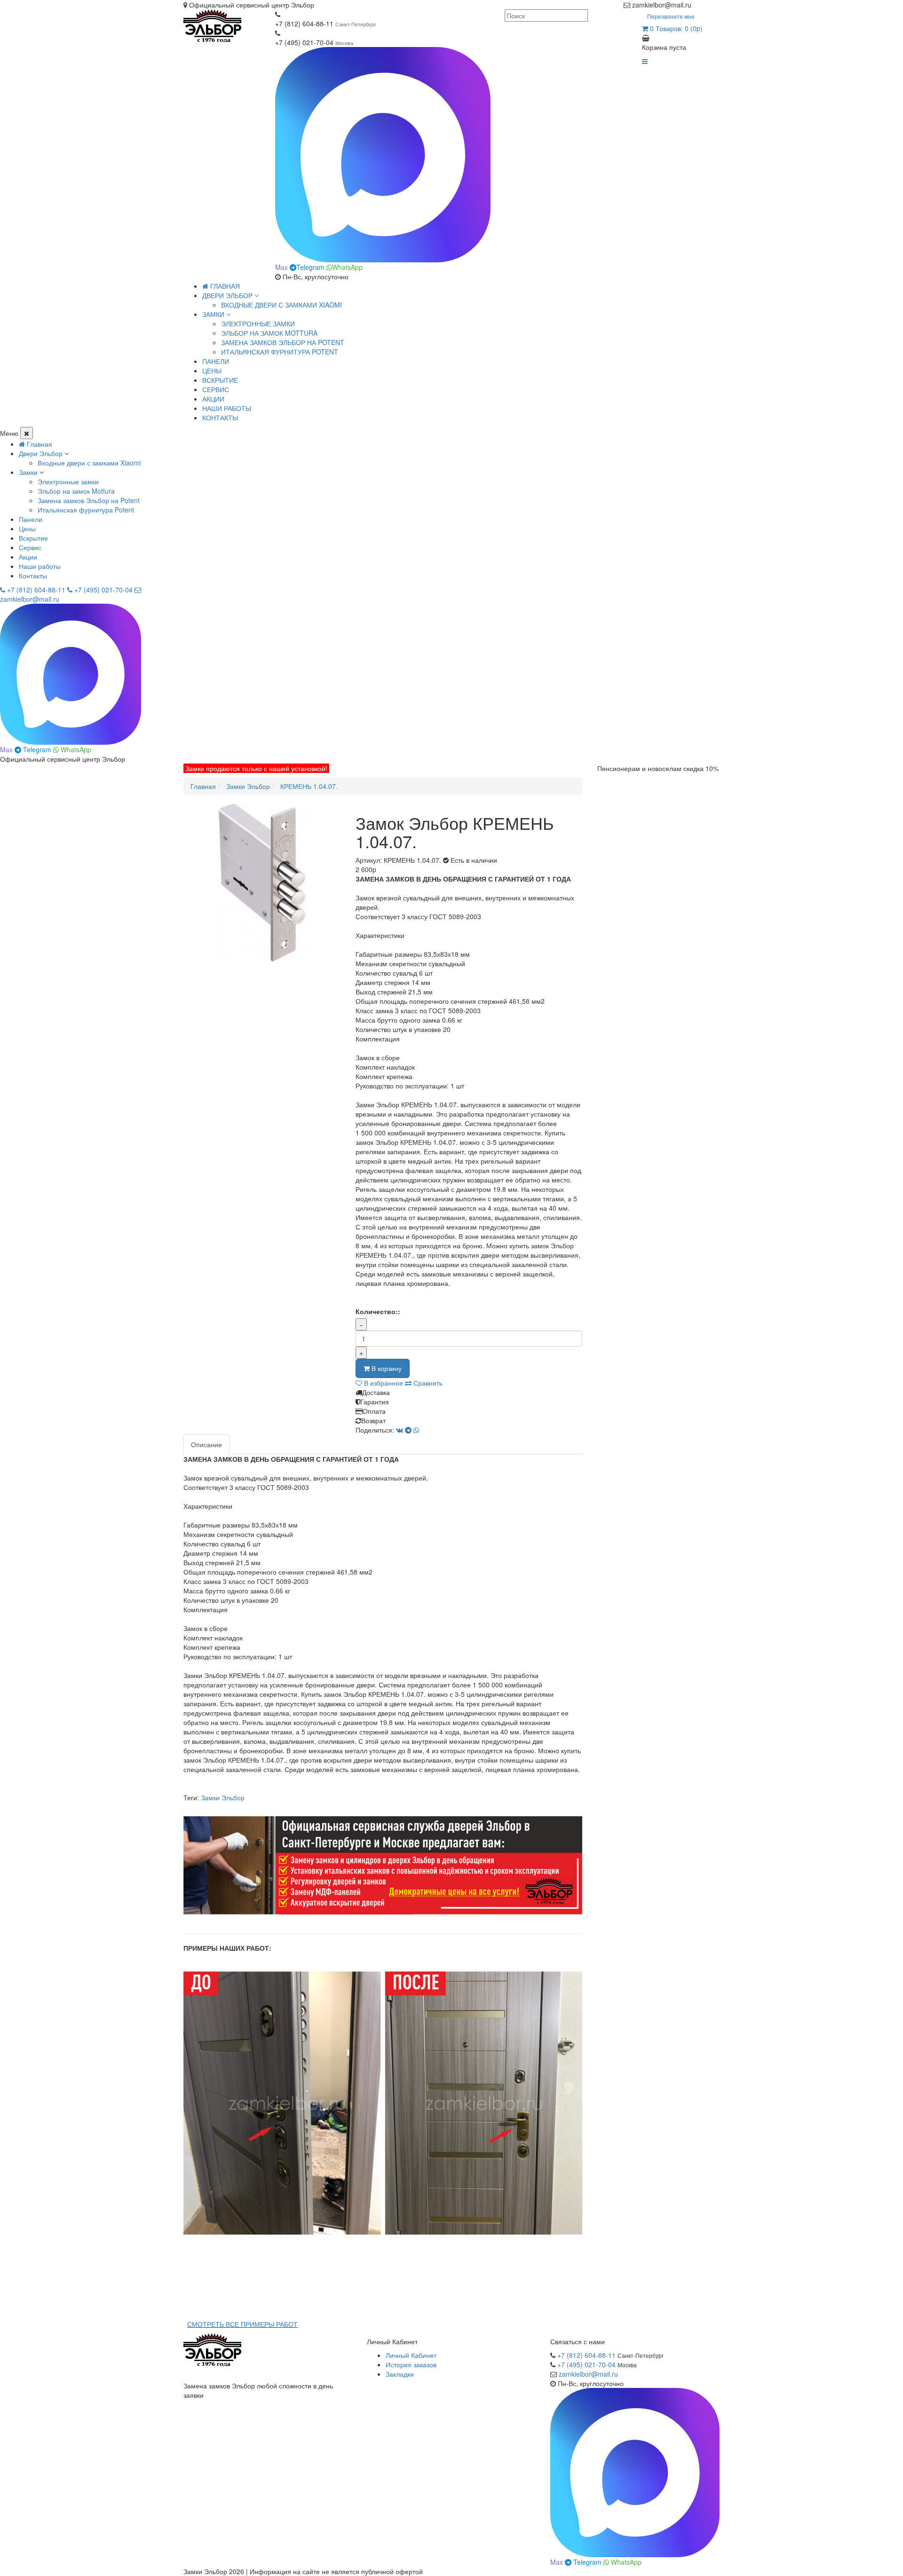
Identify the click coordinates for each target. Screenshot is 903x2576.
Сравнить (427, 1383)
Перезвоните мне (671, 16)
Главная (224, 286)
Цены (27, 528)
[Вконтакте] (716, 5)
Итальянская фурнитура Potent (280, 352)
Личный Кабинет (411, 2355)
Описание (206, 1444)
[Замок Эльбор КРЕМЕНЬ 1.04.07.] (262, 883)
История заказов (411, 2364)
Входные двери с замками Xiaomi (281, 305)
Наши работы (40, 566)
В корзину (386, 1368)
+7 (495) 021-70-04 (305, 42)
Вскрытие (33, 538)
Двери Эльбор (41, 453)
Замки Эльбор (223, 1797)
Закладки (400, 2374)
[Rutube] (706, 5)
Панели (31, 519)
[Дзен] (697, 5)
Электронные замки (258, 323)
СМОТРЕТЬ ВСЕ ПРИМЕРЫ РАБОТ (242, 2324)
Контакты (33, 575)
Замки (28, 472)
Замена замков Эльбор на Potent (283, 342)
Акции (28, 557)
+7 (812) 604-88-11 (304, 24)
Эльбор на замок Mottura (269, 333)
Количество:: (378, 1311)
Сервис (30, 547)
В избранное (383, 1383)
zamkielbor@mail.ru (588, 2374)
